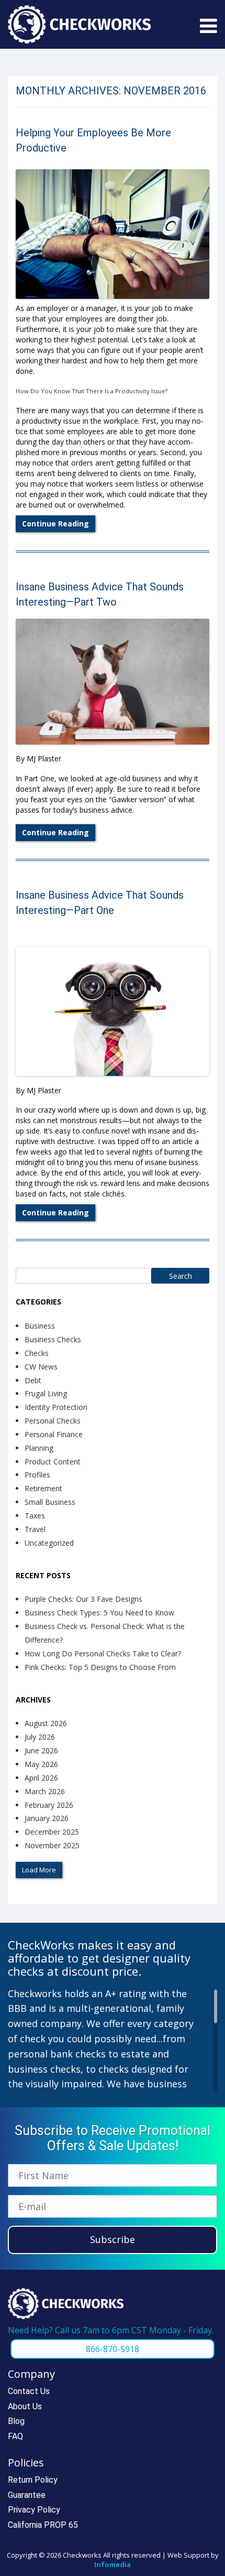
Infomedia (113, 2564)
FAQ (15, 2436)
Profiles (37, 1475)
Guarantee (27, 2495)
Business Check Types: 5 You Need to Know (99, 1613)
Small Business (50, 1502)
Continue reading (55, 524)
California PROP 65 (43, 2525)
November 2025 (52, 1845)
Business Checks (53, 1339)
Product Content (53, 1462)
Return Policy (33, 2480)
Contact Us (29, 2391)
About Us (25, 2406)
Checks (37, 1353)
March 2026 (45, 1791)
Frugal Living (46, 1393)
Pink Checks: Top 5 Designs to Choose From (100, 1667)
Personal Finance (54, 1434)
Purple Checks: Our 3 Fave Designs (83, 1599)
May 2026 (41, 1764)
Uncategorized (49, 1543)
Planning (39, 1448)
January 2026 (47, 1818)
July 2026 (40, 1737)
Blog (16, 2421)
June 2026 (41, 1750)
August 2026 (46, 1723)
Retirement (43, 1488)
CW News (41, 1367)
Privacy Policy (34, 2510)
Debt (33, 1380)
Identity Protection (56, 1407)
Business (40, 1326)
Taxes (35, 1516)
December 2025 (52, 1832)
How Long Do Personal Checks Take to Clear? (103, 1653)
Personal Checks (53, 1421)
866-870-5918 (113, 2349)
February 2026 (49, 1805)
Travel (35, 1529)
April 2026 (41, 1778)
